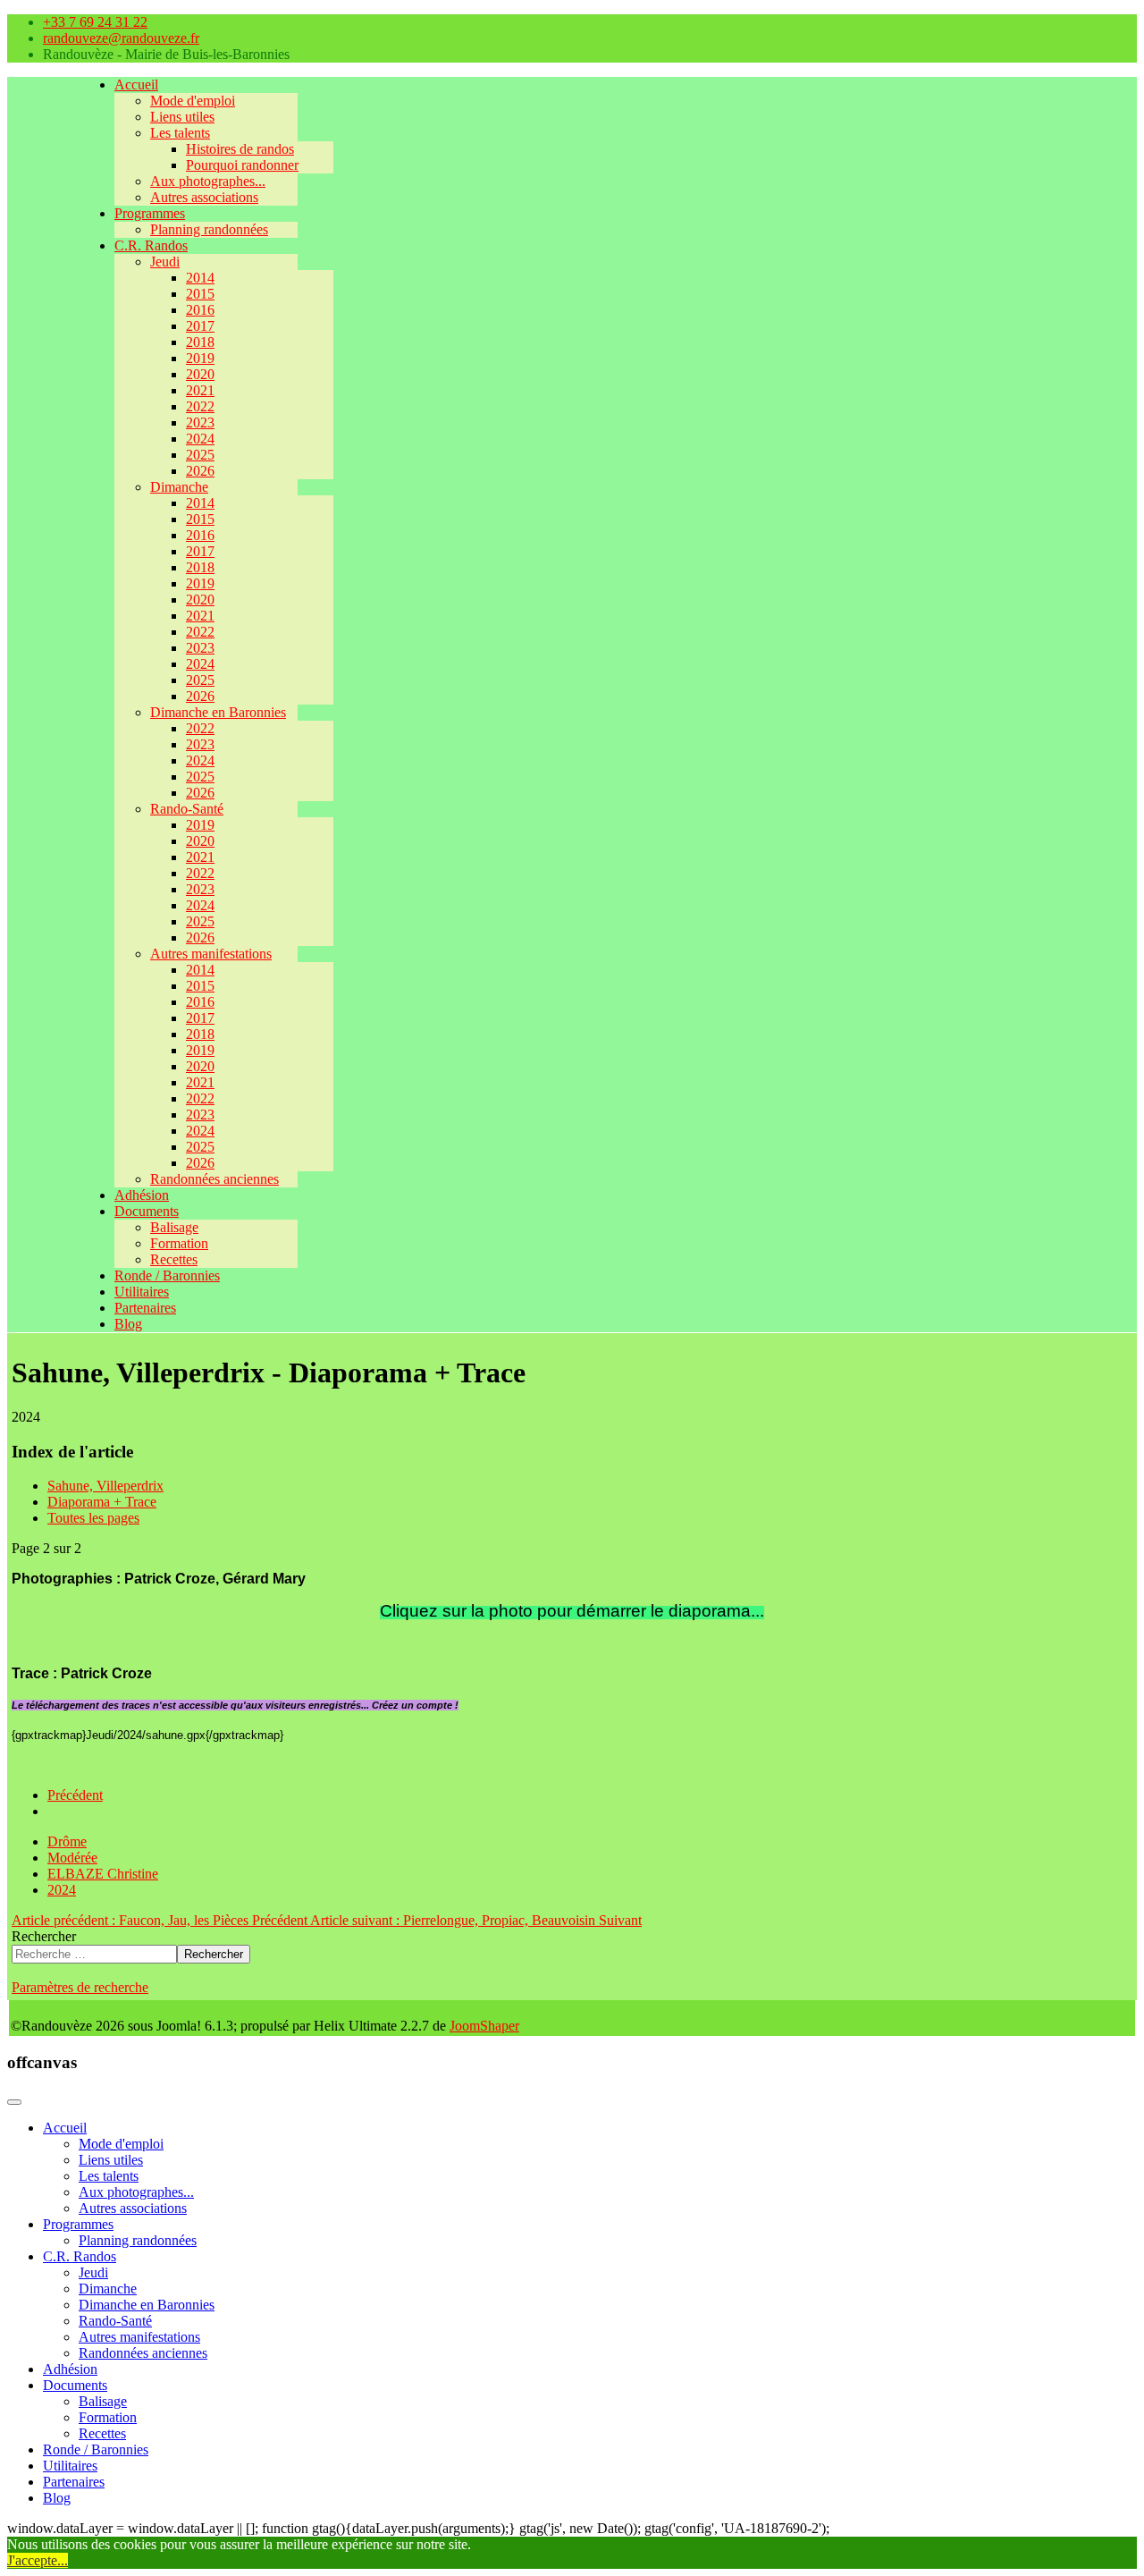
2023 (200, 422)
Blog (128, 1324)
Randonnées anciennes (214, 1179)
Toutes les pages (93, 1518)
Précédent (75, 1795)
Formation (179, 1243)
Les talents (180, 133)
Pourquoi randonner (242, 165)
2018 (200, 342)
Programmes (150, 213)
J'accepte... (38, 2560)
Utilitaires (142, 1292)
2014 (200, 278)
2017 (200, 326)
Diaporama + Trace (102, 1502)
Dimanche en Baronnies (218, 712)
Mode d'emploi (193, 101)
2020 (200, 374)
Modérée (72, 1858)
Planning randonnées (209, 229)
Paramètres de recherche (80, 1987)
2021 (200, 390)
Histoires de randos (240, 149)
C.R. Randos (151, 245)
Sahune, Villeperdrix (105, 1486)
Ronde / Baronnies (167, 1275)
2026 (200, 471)
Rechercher (44, 1936)
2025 (200, 455)
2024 (200, 439)
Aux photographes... (208, 181)
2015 (200, 294)
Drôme (67, 1841)
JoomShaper (484, 2026)
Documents (147, 1211)
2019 (200, 358)
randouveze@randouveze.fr (121, 38)
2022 (200, 406)
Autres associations (204, 197)
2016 (200, 310)
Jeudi (165, 262)
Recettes (174, 1259)
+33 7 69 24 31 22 (95, 22)
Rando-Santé (187, 809)
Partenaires (145, 1308)
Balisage (174, 1227)
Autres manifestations (211, 954)
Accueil (136, 84)
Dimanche (179, 487)
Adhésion (142, 1195)
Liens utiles (182, 117)
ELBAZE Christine (103, 1874)
